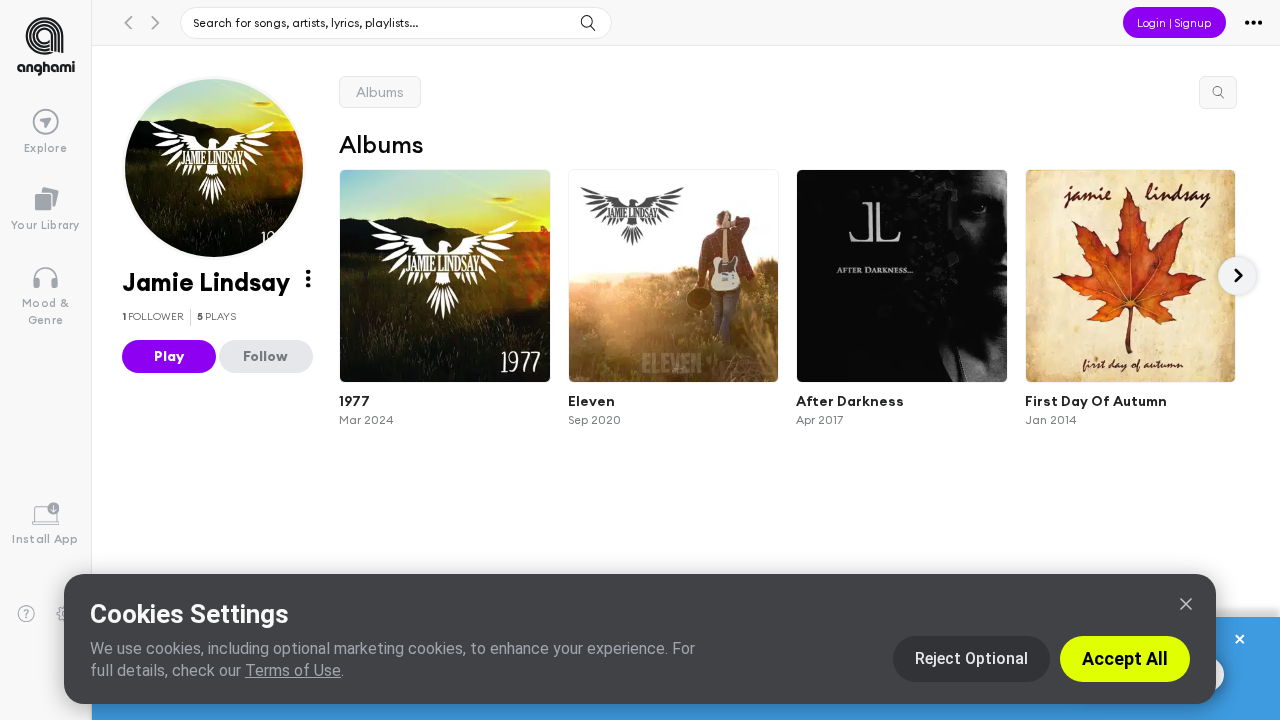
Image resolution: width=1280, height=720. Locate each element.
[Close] (1186, 604)
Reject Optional (971, 658)
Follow (265, 356)
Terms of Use (293, 670)
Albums (380, 92)
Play (169, 356)
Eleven (591, 400)
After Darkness (850, 400)
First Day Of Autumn (1096, 400)
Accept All (1125, 658)
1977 (354, 400)
